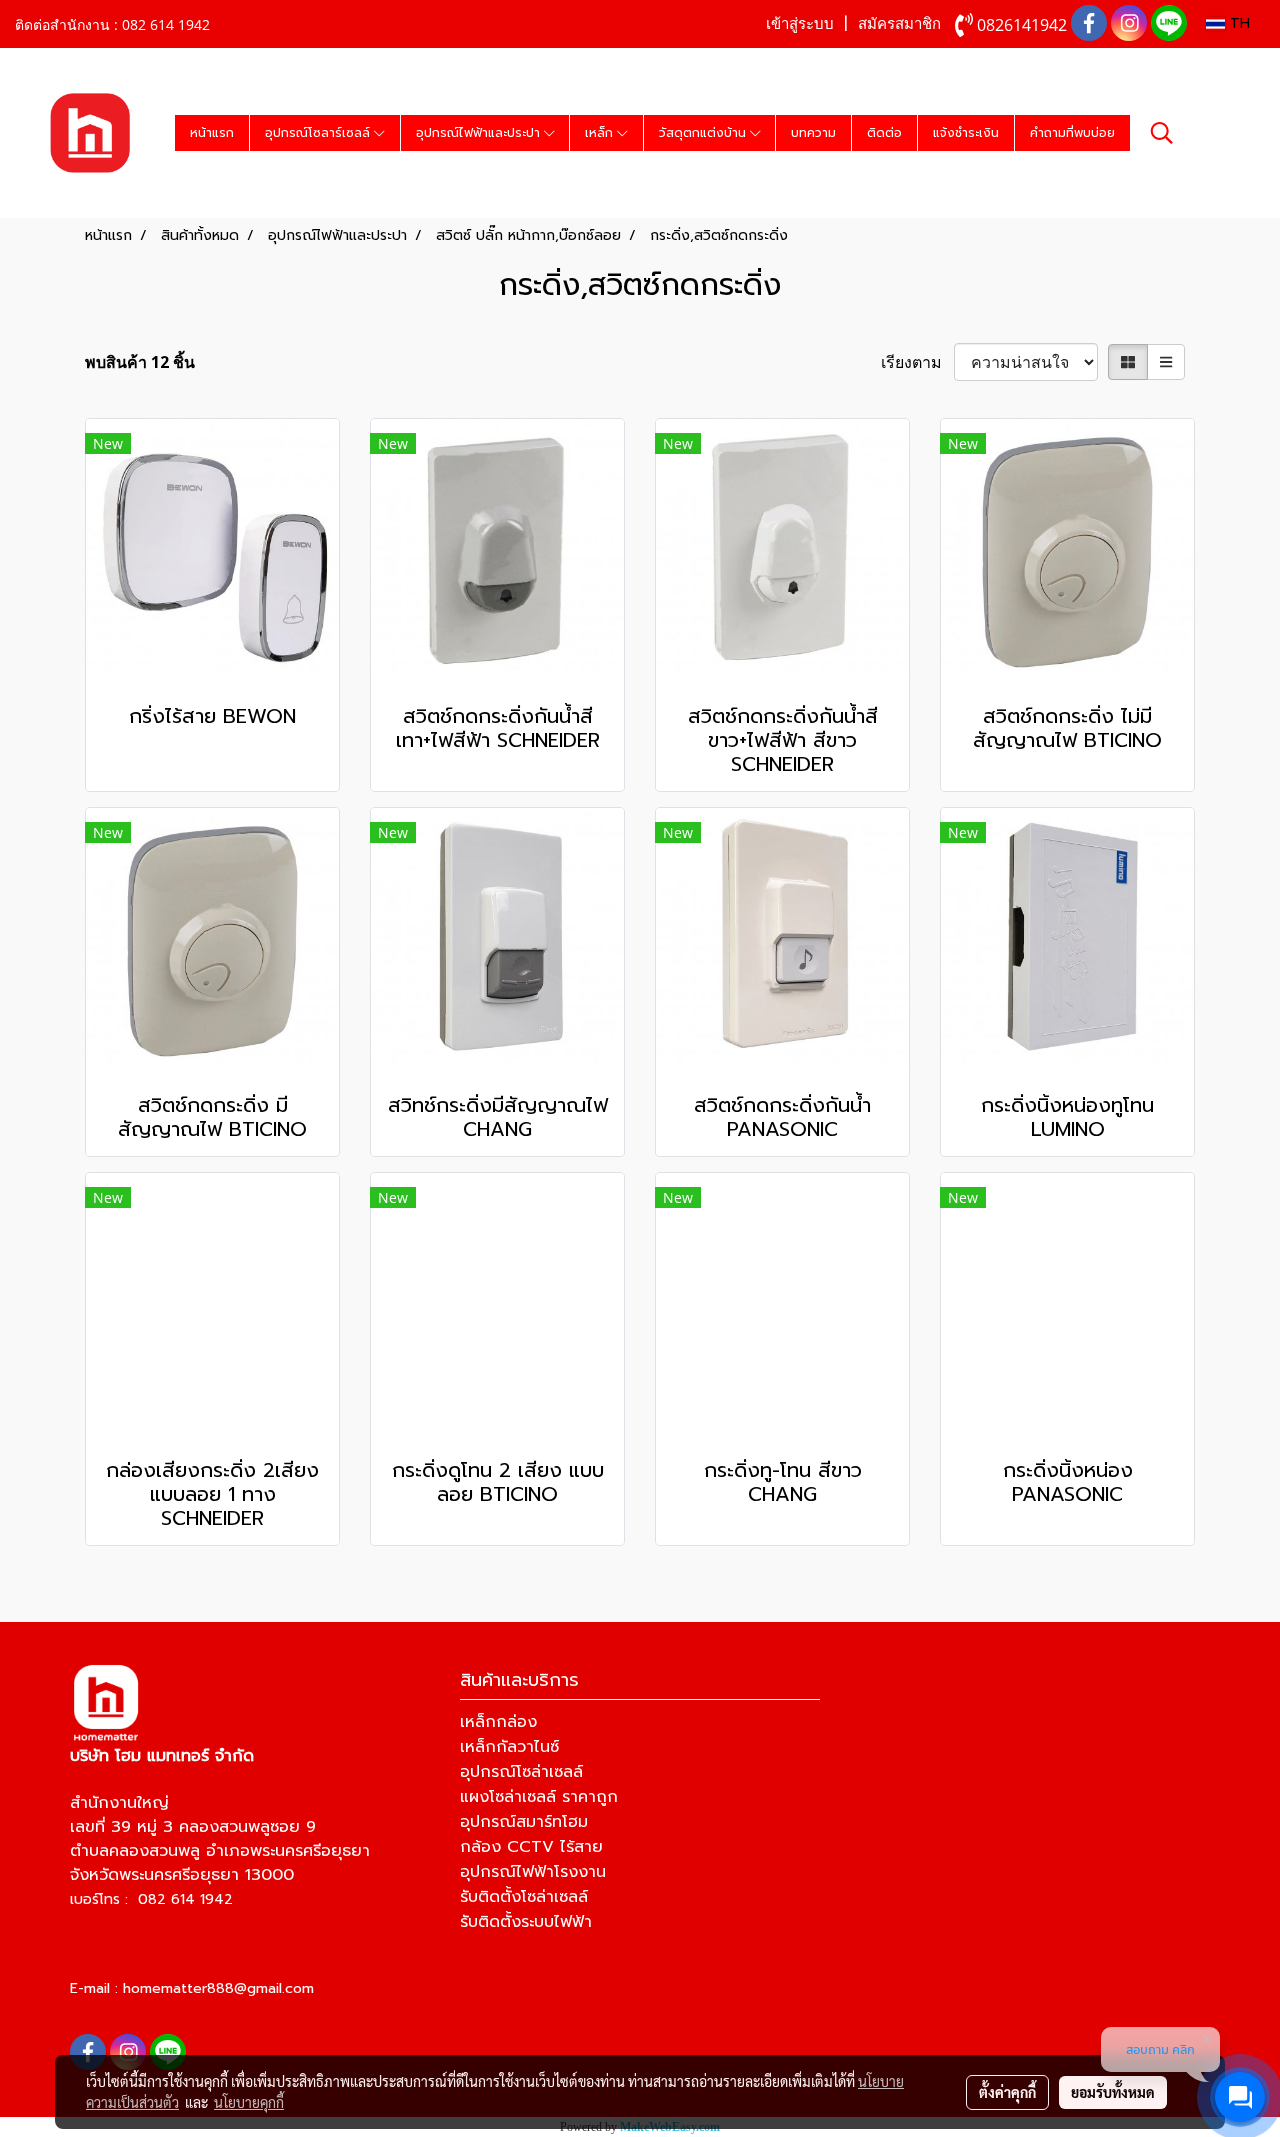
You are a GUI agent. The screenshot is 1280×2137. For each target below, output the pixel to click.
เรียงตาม (917, 362)
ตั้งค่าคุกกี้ (1007, 2092)
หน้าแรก (212, 133)
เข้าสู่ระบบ (800, 24)
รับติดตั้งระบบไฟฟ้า (526, 1922)
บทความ (813, 133)
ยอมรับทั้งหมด (1113, 2092)
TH (1237, 23)
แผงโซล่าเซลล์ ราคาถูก (539, 1797)
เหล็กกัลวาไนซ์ (509, 1747)
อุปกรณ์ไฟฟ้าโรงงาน (533, 1872)
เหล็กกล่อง (498, 1722)
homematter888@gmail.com (218, 1988)
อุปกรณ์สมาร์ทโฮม (524, 1822)
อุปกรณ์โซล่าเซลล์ (521, 1772)
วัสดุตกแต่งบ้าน (704, 133)
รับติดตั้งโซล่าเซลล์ (524, 1897)
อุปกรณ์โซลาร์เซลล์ (319, 133)
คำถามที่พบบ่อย (1072, 133)
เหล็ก (601, 133)
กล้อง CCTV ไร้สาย (531, 1847)
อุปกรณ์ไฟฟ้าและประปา (480, 133)
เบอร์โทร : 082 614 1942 (151, 1899)
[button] (1162, 133)
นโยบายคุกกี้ (249, 2102)
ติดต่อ (884, 133)
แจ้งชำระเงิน (966, 133)
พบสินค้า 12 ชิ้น (140, 362)
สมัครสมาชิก (899, 24)
